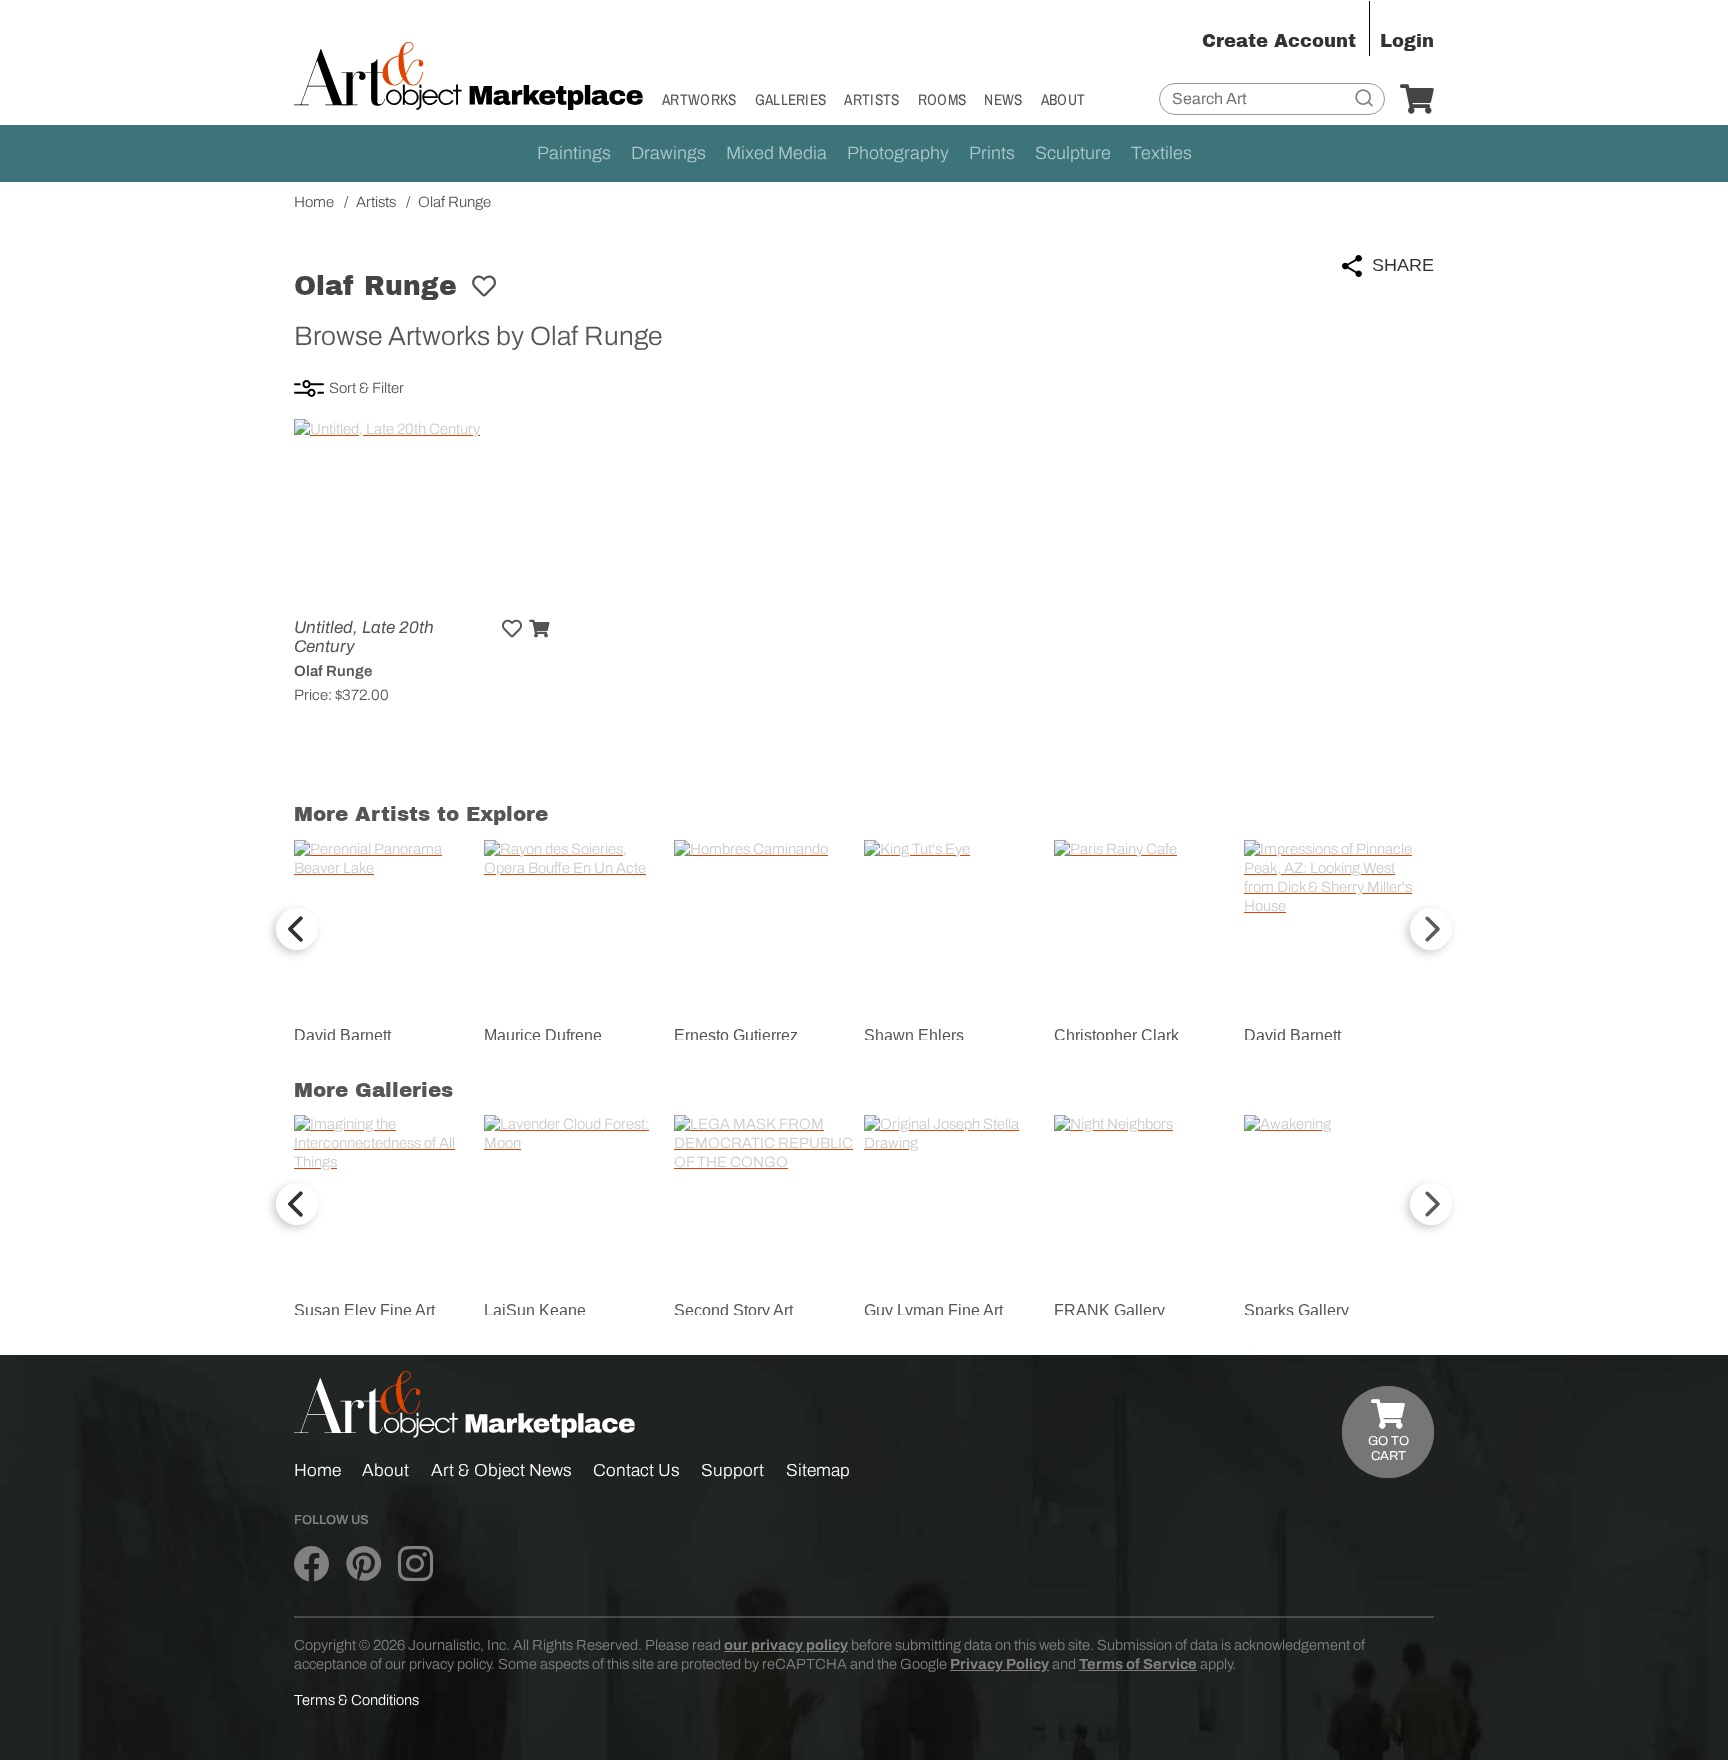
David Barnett (342, 1035)
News (1003, 99)
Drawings (668, 153)
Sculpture (1073, 153)
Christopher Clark (1116, 1035)
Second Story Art (733, 1310)
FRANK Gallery (1109, 1310)
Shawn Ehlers (914, 1035)
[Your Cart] (1417, 100)
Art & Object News (501, 1470)
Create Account (1279, 41)
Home (317, 1470)
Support (732, 1470)
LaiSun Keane (535, 1310)
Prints (992, 153)
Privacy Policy (999, 1664)
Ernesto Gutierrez (736, 1035)
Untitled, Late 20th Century (364, 637)
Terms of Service (1138, 1664)
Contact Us (636, 1470)
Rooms (942, 99)
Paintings (574, 153)
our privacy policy (786, 1645)
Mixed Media (776, 153)
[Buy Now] (539, 629)
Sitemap (818, 1470)
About (1063, 99)
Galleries (791, 99)
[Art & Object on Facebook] (311, 1565)
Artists (871, 99)
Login (1407, 41)
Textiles (1161, 153)
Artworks (699, 99)
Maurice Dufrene (543, 1035)
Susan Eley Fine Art (364, 1310)
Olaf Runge (333, 671)
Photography (898, 153)
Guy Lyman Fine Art (933, 1310)
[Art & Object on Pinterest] (363, 1565)
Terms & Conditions (356, 1700)
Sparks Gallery (1296, 1310)
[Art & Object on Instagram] (415, 1565)
